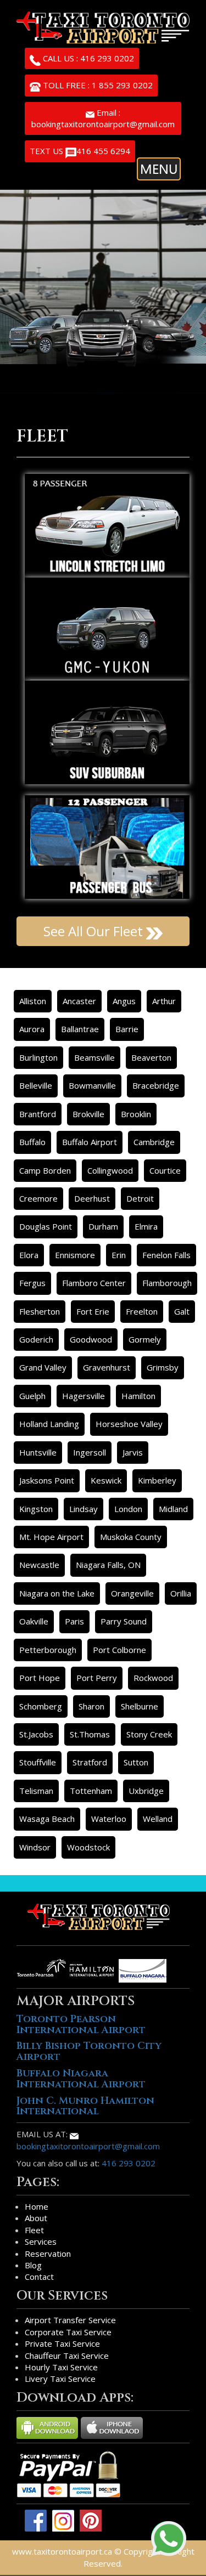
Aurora (32, 1029)
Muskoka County (131, 1537)
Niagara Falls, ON (108, 1565)
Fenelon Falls (166, 1255)
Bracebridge (156, 1085)
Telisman (36, 1791)
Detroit (140, 1198)
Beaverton (151, 1057)
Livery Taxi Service (60, 2379)
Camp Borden (45, 1170)
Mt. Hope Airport (51, 1537)
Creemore (38, 1198)
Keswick (106, 1480)
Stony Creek (149, 1734)
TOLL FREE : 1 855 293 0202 (97, 85)
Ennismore (75, 1255)
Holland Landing (49, 1424)
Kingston (36, 1509)
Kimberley (157, 1480)
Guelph (32, 1396)
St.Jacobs (36, 1734)
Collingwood (110, 1170)
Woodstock (88, 1847)
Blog (33, 2265)
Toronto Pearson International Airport (81, 2025)
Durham (103, 1226)
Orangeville (132, 1593)
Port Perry (97, 1678)
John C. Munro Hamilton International (85, 2106)
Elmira (146, 1226)
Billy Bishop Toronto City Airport (89, 2051)
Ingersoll (90, 1452)
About (36, 2218)
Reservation (48, 2254)
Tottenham (91, 1791)
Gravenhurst (107, 1367)
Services (41, 2241)
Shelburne (140, 1706)
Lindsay (83, 1509)
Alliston (33, 1001)
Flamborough (167, 1283)
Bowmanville (92, 1085)
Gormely (145, 1339)
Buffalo (32, 1142)
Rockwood (153, 1678)
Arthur (164, 1001)
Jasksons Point (47, 1480)
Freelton (142, 1311)
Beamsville (94, 1057)
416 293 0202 (129, 2163)
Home (37, 2206)
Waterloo (109, 1819)
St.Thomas (90, 1734)
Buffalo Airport (90, 1142)
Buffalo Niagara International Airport (81, 2079)
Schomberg (41, 1706)
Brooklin (136, 1114)
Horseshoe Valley (129, 1424)
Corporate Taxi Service (68, 2332)
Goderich (36, 1339)
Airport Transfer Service (70, 2320)
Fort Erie (93, 1311)
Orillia (181, 1593)
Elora (29, 1255)
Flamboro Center (94, 1283)
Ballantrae (80, 1029)
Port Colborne (119, 1650)
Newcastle (39, 1565)
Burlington (38, 1057)
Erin (119, 1255)
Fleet (34, 2230)
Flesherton (40, 1311)
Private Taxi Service (62, 2343)
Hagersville (83, 1396)
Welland (158, 1819)
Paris (74, 1621)
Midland (173, 1509)
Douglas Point (46, 1226)
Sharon (91, 1706)
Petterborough (48, 1650)
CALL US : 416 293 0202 (87, 58)
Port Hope (40, 1678)
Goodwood (91, 1339)
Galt (182, 1311)
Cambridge (154, 1142)
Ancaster (79, 1001)
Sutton (136, 1762)
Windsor (35, 1847)
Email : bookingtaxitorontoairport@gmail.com (103, 118)
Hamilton (138, 1396)
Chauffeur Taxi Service (67, 2356)
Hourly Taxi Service (61, 2367)
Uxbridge (146, 1791)
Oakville (34, 1621)
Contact (39, 2277)
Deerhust (92, 1198)
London (128, 1509)
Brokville (88, 1114)
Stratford (90, 1762)
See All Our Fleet (95, 931)
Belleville (36, 1085)
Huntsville (38, 1452)
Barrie (127, 1029)
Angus (124, 1001)
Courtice (165, 1170)
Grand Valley (43, 1367)
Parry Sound (124, 1621)
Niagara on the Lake (57, 1593)
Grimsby (163, 1367)
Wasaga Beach (47, 1819)
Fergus (32, 1283)
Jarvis (133, 1452)
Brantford (38, 1114)
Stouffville (38, 1762)
